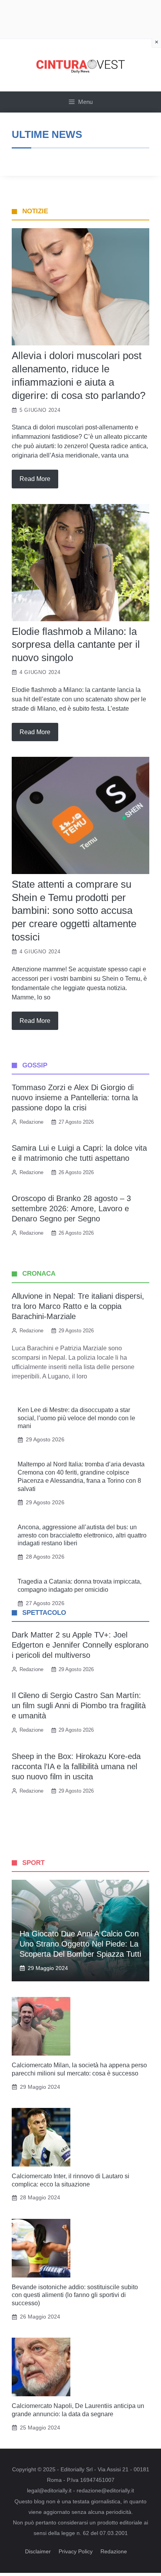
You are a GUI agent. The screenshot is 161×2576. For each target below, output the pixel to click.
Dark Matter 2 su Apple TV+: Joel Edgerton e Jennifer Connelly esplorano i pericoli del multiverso (80, 1645)
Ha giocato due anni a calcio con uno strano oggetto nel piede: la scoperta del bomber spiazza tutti (80, 1944)
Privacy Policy (76, 2551)
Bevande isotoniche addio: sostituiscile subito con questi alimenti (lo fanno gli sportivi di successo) (75, 2295)
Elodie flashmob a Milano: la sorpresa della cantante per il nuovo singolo (76, 645)
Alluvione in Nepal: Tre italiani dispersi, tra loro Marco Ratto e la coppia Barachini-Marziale (78, 1306)
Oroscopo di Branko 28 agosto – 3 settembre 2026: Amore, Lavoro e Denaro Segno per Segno (71, 1208)
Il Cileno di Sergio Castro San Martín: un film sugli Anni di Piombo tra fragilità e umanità (79, 1705)
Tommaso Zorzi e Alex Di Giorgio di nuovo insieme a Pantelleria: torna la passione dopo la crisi (75, 1098)
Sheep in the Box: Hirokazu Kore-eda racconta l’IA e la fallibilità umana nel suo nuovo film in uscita (76, 1766)
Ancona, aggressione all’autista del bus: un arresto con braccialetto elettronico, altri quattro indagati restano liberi (82, 1535)
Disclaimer (38, 2551)
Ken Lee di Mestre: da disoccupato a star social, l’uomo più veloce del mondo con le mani (76, 1418)
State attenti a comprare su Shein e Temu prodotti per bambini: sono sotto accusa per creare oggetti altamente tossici (74, 911)
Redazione (114, 2551)
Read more (35, 479)
